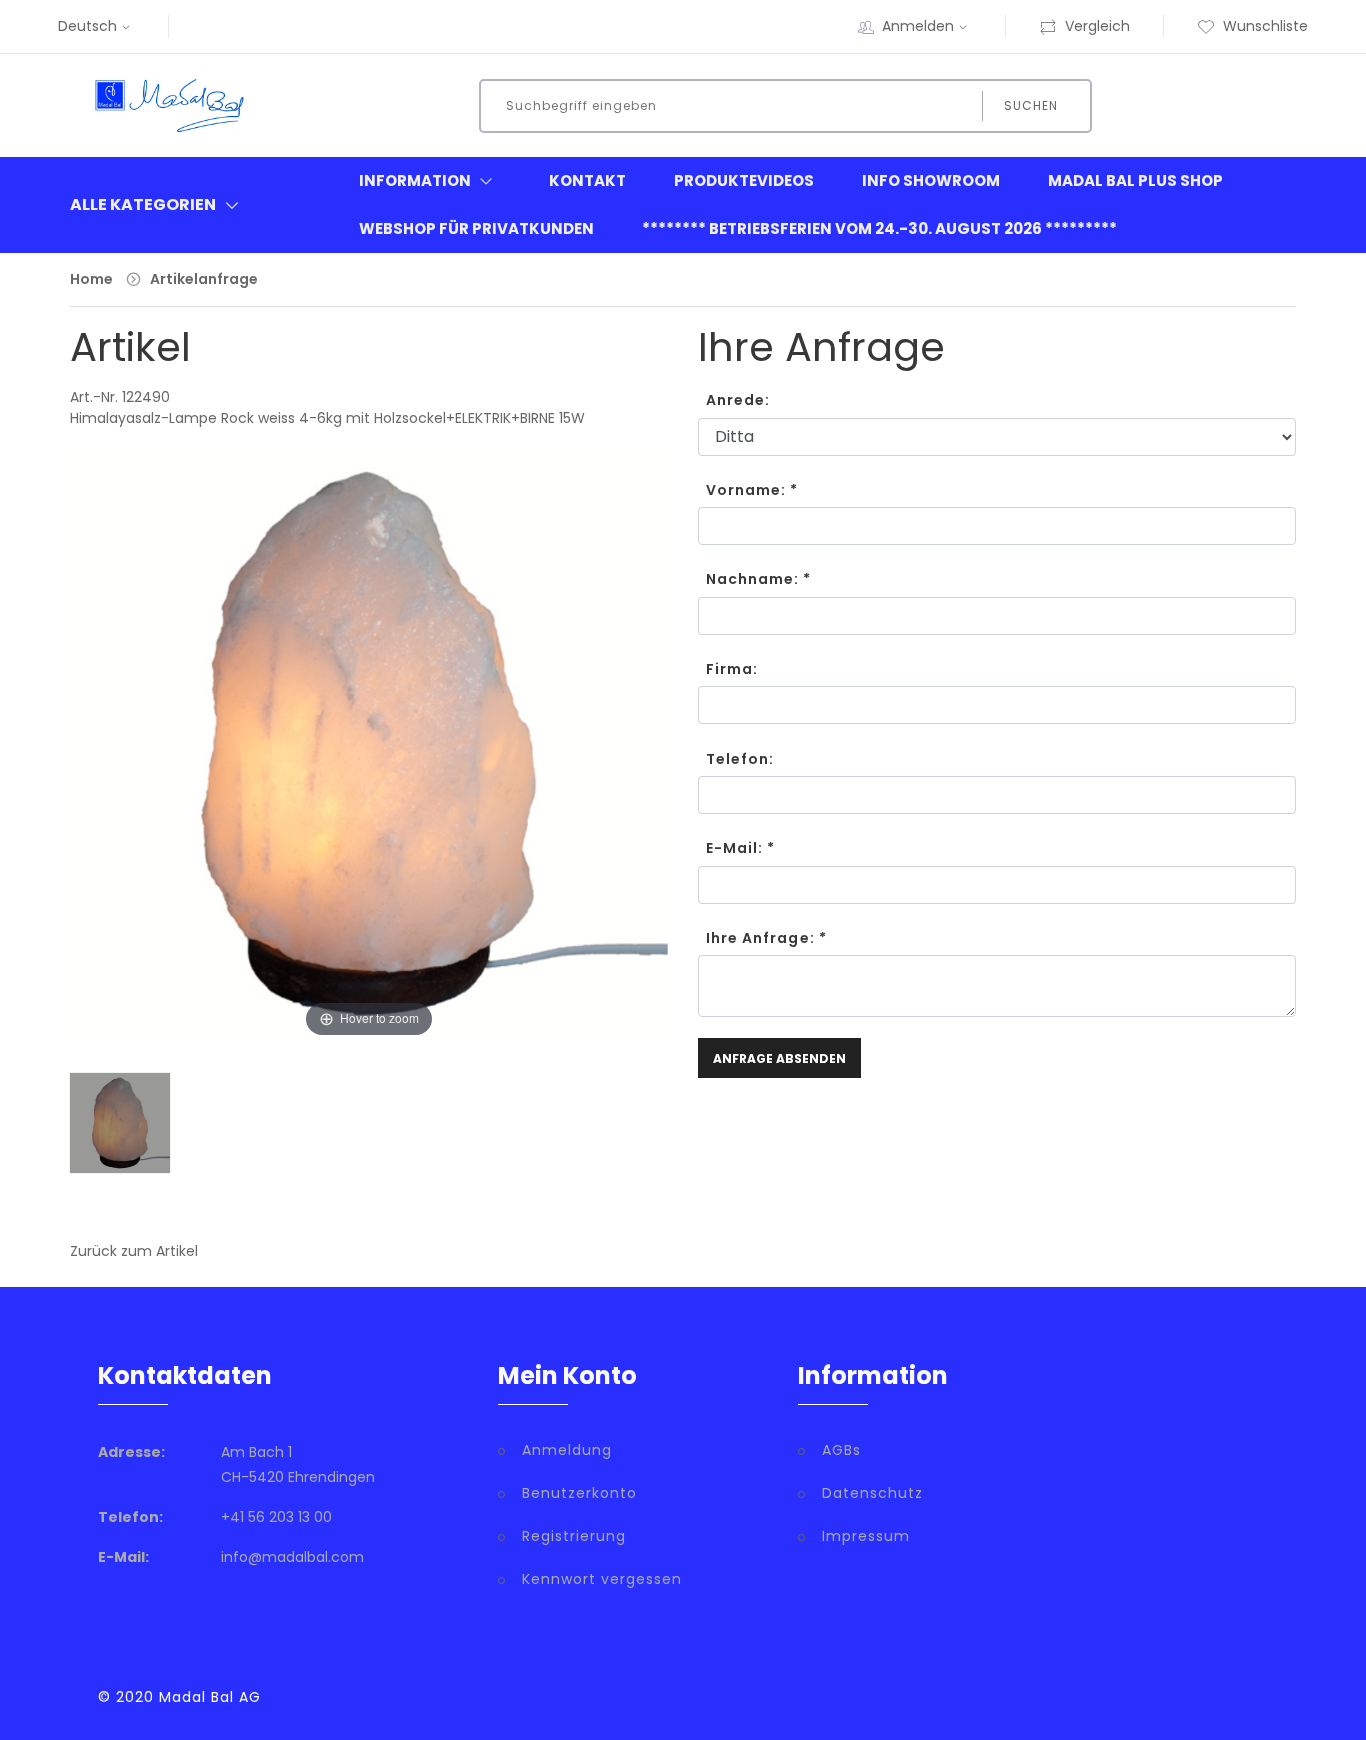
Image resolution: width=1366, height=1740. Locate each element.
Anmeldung (567, 1450)
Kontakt (587, 180)
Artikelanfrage (204, 279)
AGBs (841, 1450)
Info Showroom (931, 180)
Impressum (866, 1536)
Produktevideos (744, 180)
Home (91, 279)
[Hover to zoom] (369, 758)
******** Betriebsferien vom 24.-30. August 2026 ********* (879, 228)
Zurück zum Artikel (134, 1251)
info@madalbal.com (292, 1557)
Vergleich (1097, 26)
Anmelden (918, 26)
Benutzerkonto (579, 1493)
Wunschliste (1265, 26)
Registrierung (574, 1536)
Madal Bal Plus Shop (1135, 180)
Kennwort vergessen (602, 1579)
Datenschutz (872, 1493)
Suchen (1031, 105)
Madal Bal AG (210, 1697)
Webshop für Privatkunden (476, 228)
